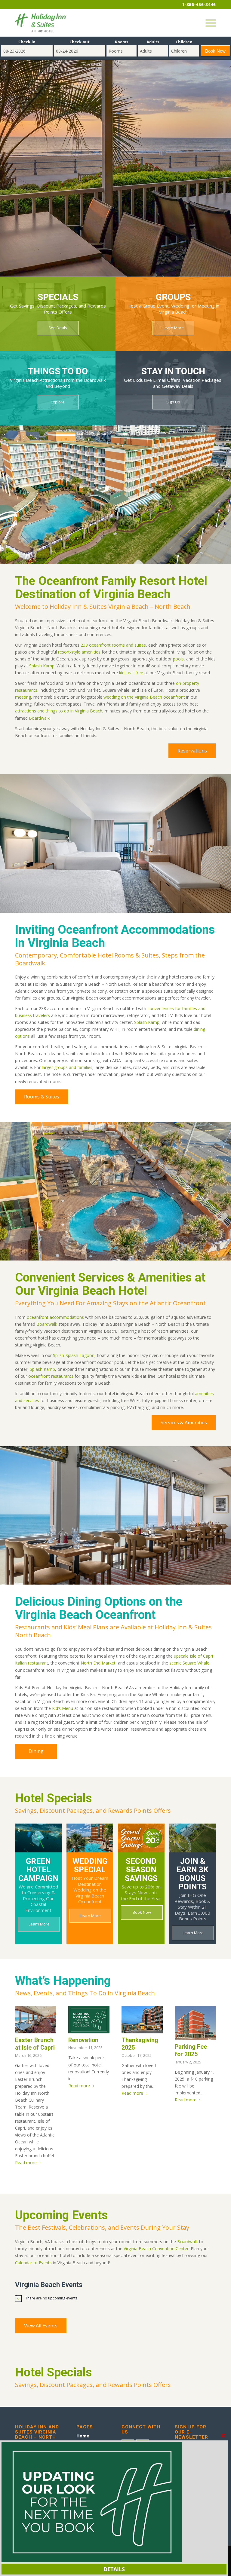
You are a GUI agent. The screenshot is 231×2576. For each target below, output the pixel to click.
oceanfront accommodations (55, 1317)
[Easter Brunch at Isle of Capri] (36, 2020)
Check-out (80, 42)
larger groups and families (67, 1067)
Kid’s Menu (63, 1708)
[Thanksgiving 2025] (142, 2020)
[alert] (115, 2298)
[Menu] (208, 23)
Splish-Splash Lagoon (74, 1355)
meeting (23, 697)
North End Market (98, 1663)
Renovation (83, 2040)
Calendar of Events (33, 2263)
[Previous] (14, 156)
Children (184, 42)
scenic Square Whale (189, 1663)
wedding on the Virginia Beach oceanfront (144, 697)
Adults (153, 42)
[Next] (217, 156)
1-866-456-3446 (199, 4)
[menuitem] (208, 23)
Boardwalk (39, 718)
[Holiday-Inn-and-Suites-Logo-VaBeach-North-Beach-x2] (41, 23)
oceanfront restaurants (51, 1376)
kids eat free (131, 673)
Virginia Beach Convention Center (156, 2248)
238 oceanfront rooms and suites (113, 645)
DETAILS (114, 2569)
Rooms (122, 42)
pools (178, 659)
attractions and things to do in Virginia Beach (59, 711)
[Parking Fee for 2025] (195, 2023)
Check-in (27, 42)
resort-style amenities (79, 652)
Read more (26, 2162)
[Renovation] (89, 2020)
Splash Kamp (42, 666)
